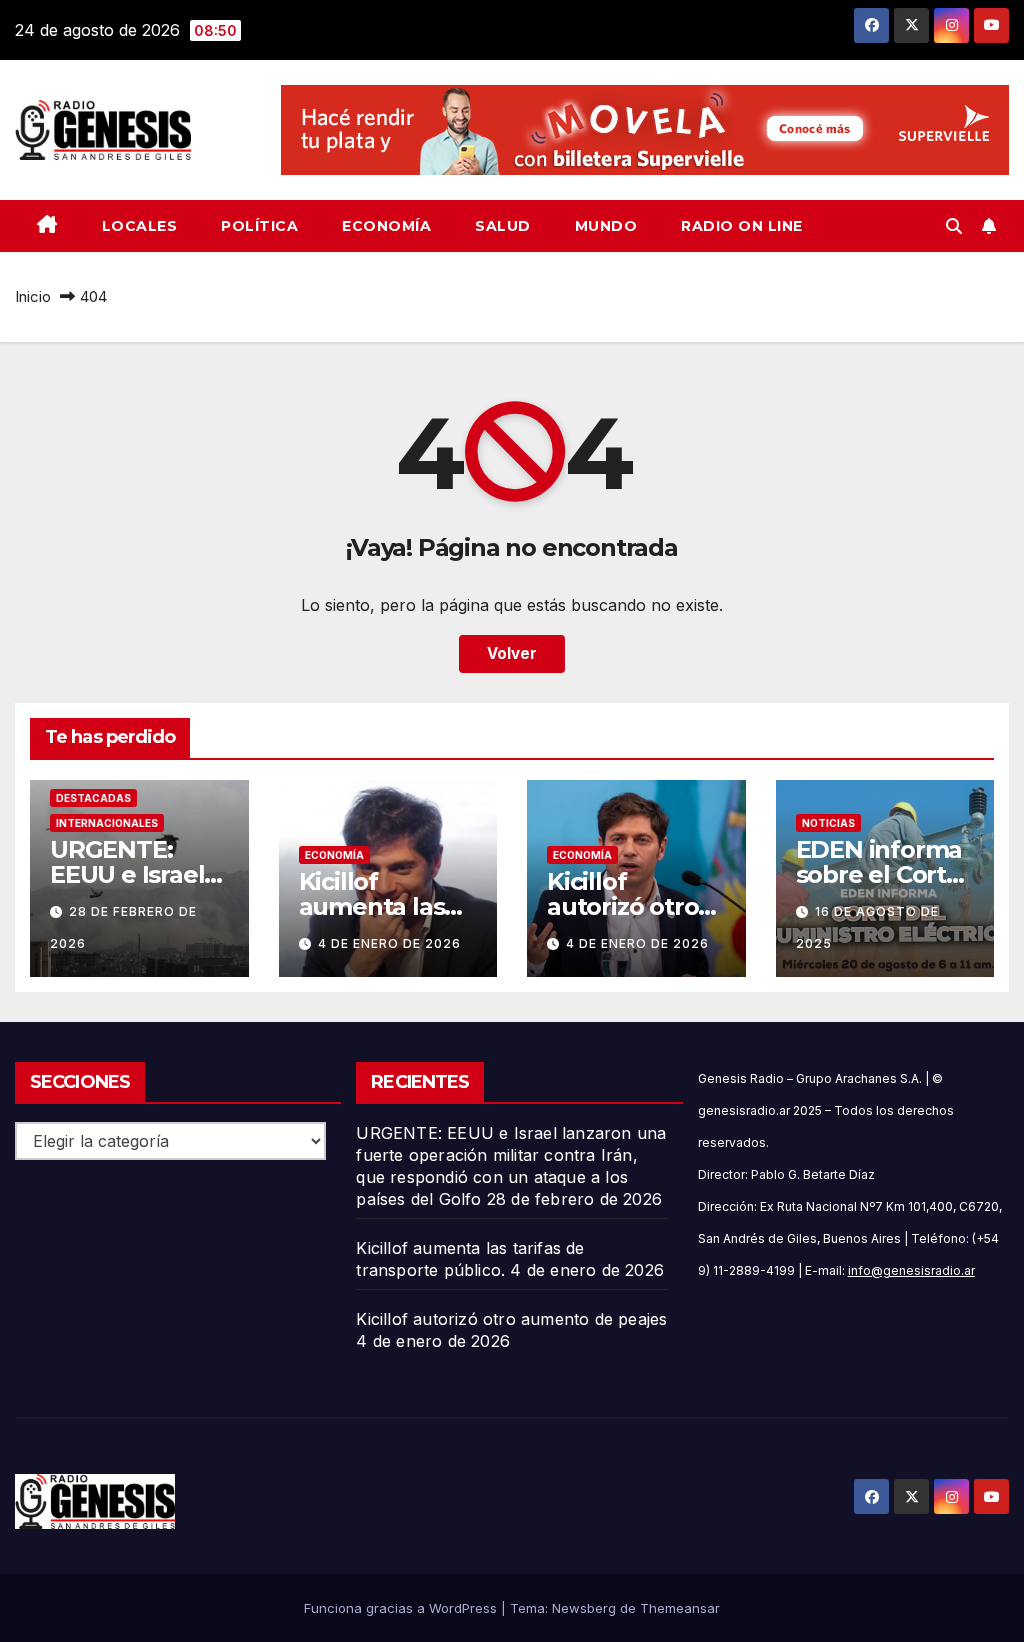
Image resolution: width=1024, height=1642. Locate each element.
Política (259, 226)
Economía (386, 226)
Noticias (828, 823)
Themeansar (680, 1608)
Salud (503, 226)
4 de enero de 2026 (389, 943)
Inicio (33, 296)
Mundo (606, 226)
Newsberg (584, 1608)
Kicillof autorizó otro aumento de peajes (511, 1319)
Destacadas (93, 798)
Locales (140, 226)
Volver (512, 653)
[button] (954, 226)
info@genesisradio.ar (911, 1270)
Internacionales (107, 823)
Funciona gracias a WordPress (402, 1608)
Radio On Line (742, 226)
